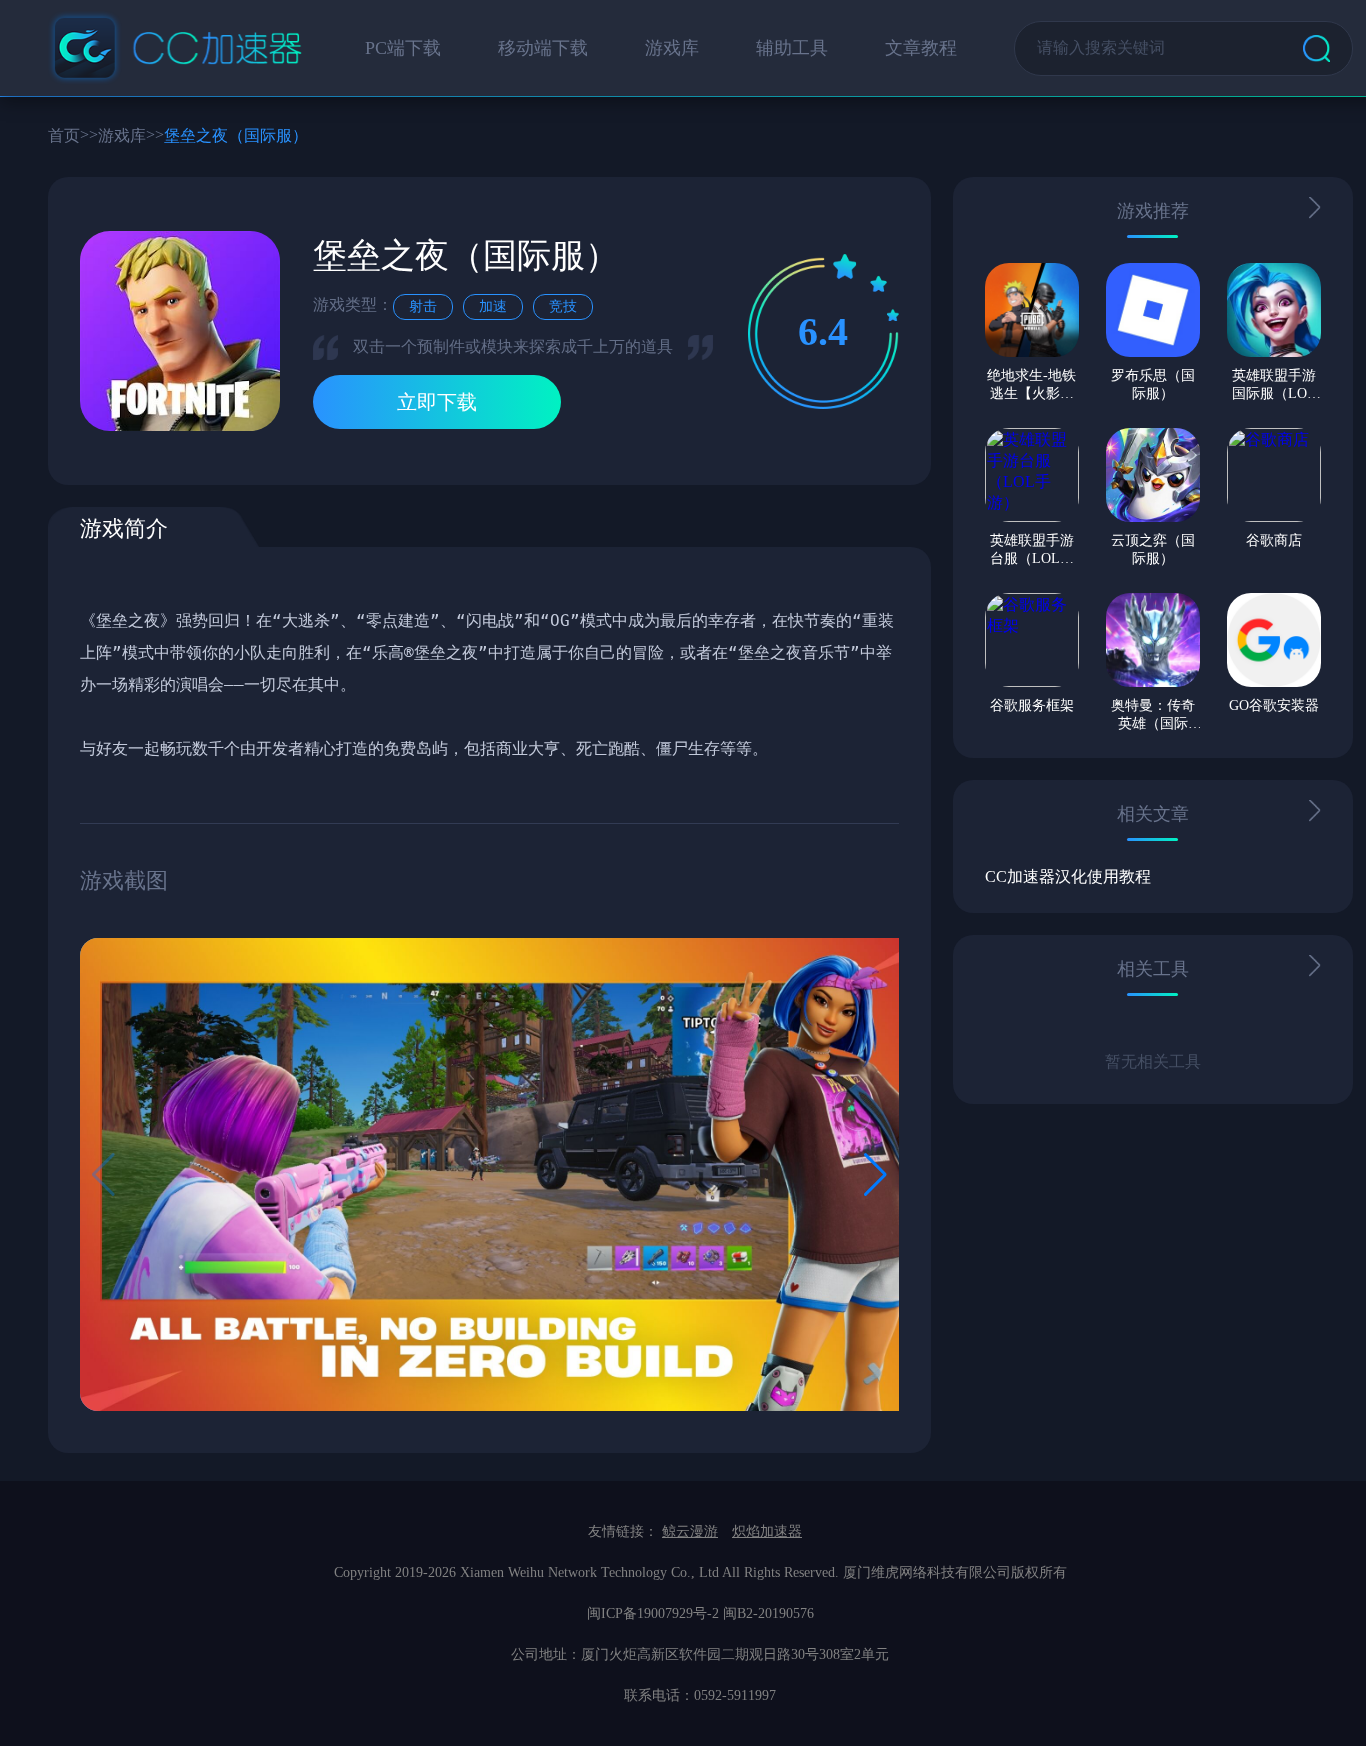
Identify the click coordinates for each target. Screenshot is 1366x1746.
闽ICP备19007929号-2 (653, 1613)
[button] (875, 1175)
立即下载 (437, 402)
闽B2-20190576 (768, 1613)
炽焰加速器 (767, 1531)
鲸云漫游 (690, 1531)
